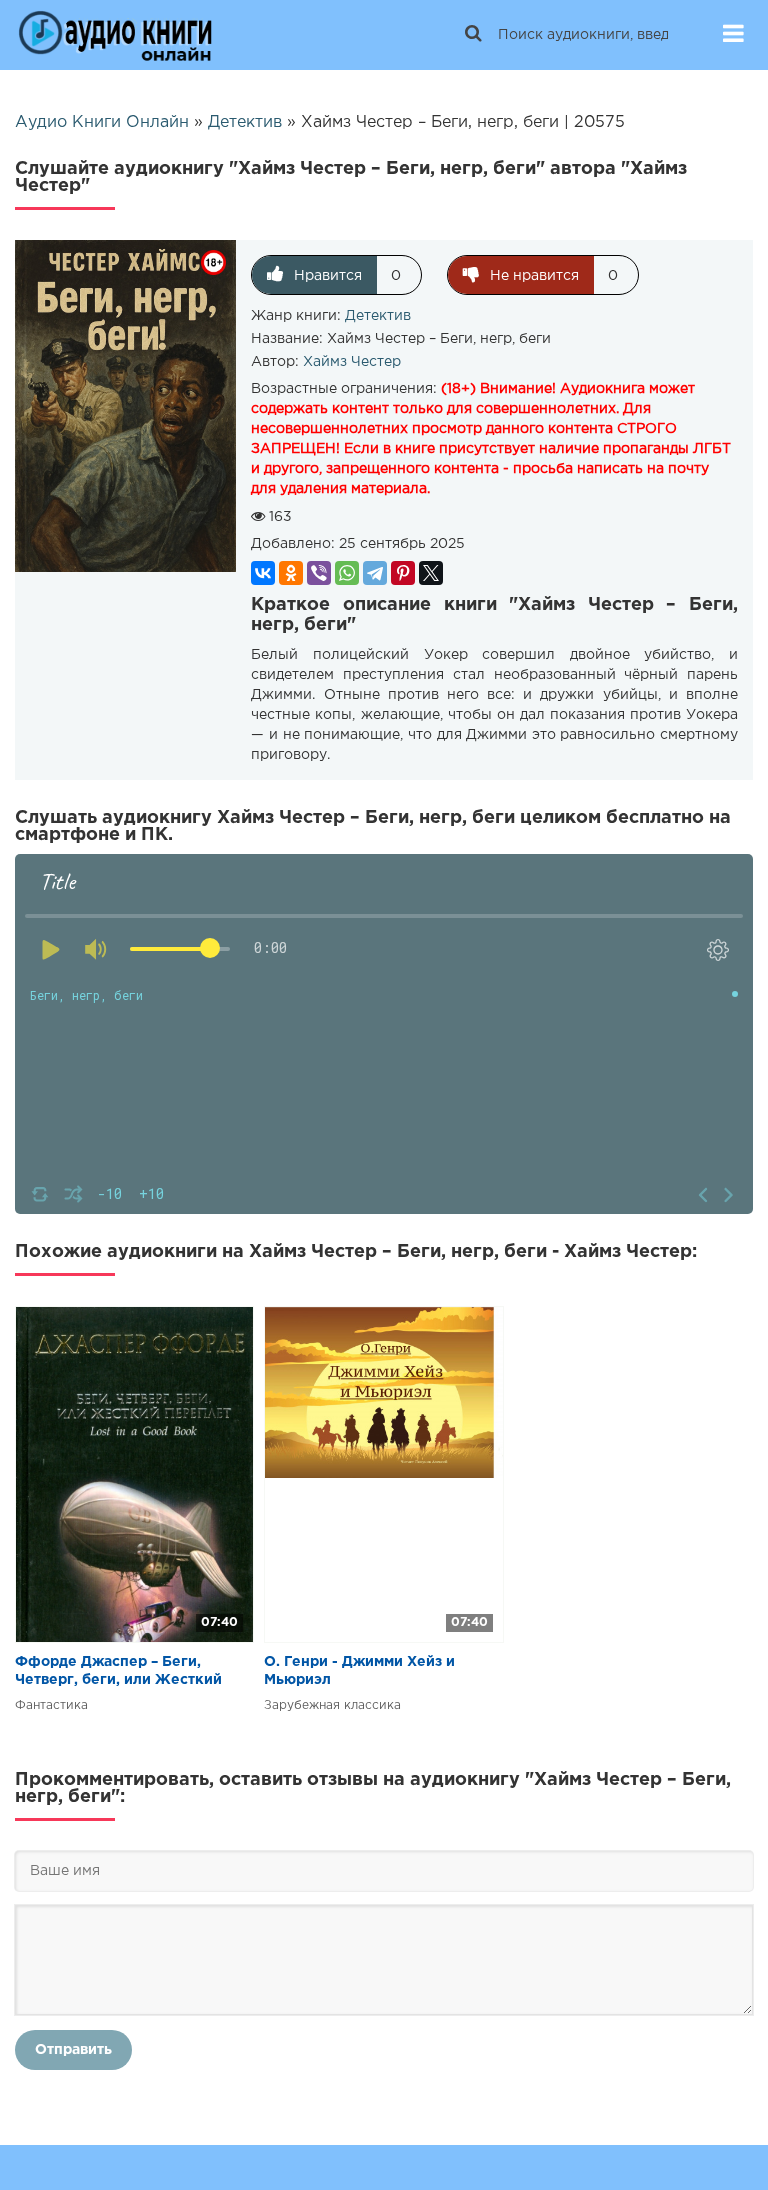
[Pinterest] (403, 573)
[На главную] (115, 35)
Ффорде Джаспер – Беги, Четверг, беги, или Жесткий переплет (118, 1672)
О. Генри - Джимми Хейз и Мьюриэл (359, 1671)
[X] (431, 573)
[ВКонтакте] (263, 573)
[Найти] (473, 35)
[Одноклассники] (291, 573)
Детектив (378, 316)
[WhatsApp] (347, 573)
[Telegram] (375, 573)
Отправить (73, 2050)
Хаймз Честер (352, 362)
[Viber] (319, 573)
